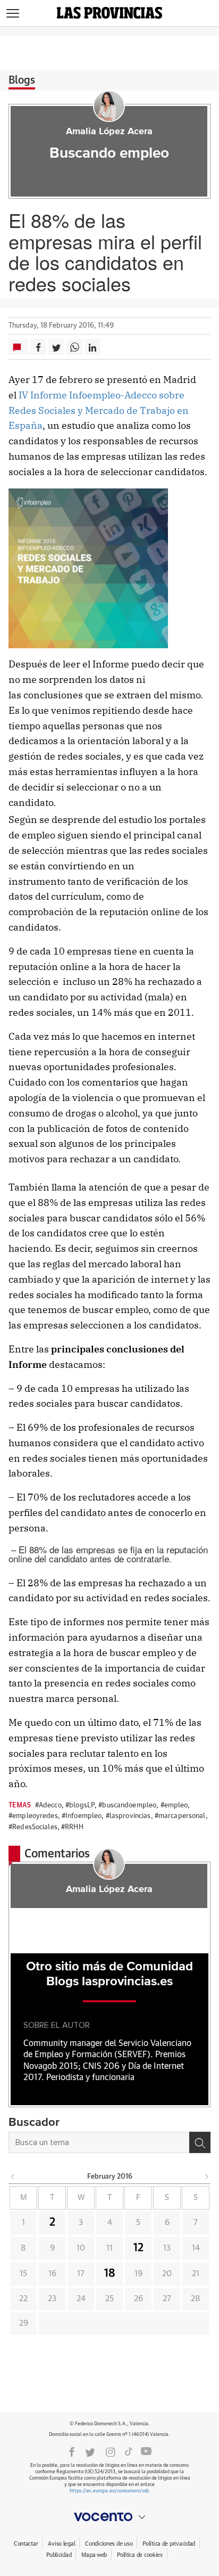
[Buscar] (200, 2142)
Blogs (22, 80)
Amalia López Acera (109, 132)
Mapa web (94, 2555)
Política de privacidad (169, 2544)
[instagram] (111, 2451)
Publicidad (59, 2555)
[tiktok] (129, 2451)
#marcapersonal (180, 1816)
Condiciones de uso (109, 2544)
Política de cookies (140, 2555)
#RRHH (72, 1827)
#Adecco (48, 1805)
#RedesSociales (33, 1827)
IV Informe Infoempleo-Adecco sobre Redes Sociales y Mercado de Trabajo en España (99, 410)
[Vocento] (109, 2517)
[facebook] (72, 2451)
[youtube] (146, 2451)
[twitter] (90, 2451)
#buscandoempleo (127, 1805)
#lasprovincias (128, 1816)
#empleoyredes (33, 1816)
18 (110, 2273)
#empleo (174, 1805)
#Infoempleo (82, 1816)
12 (138, 2248)
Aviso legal (61, 2544)
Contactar (26, 2544)
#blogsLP (80, 1805)
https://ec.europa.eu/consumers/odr (109, 2491)
